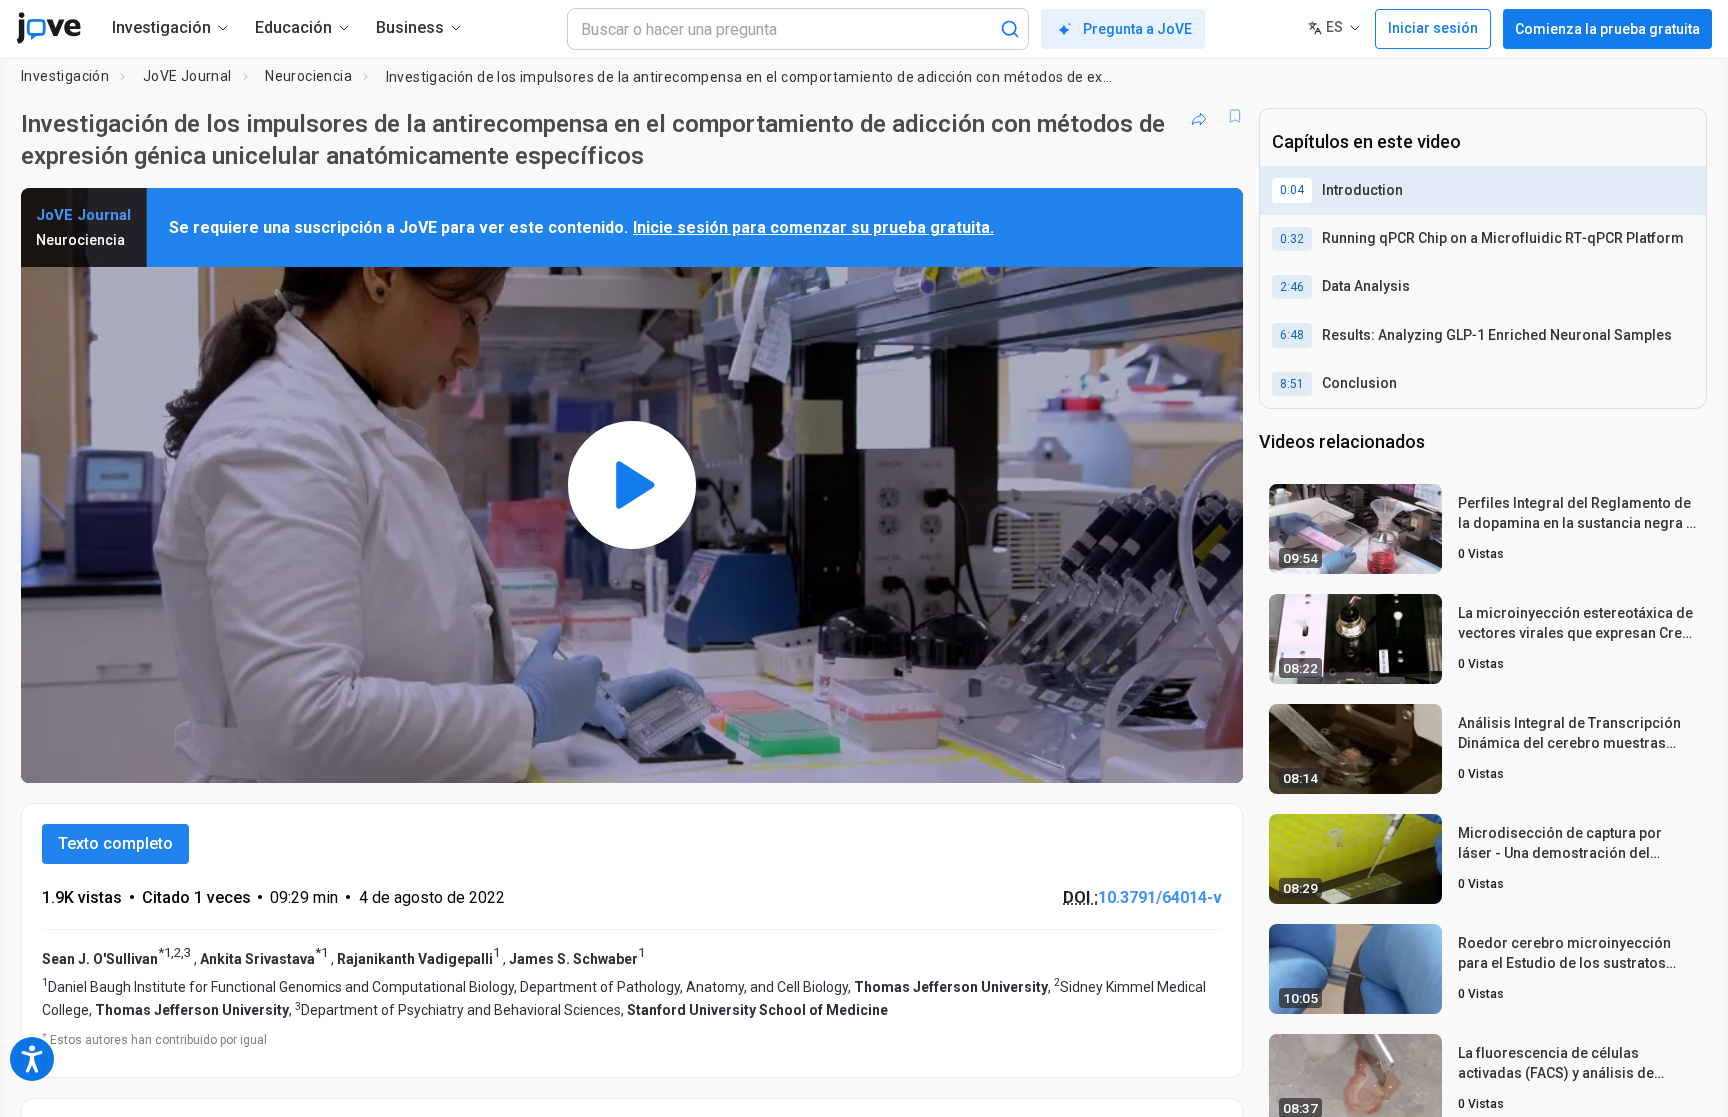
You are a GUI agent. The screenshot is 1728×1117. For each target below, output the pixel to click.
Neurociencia (308, 76)
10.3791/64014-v (1160, 897)
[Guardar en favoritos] (1235, 116)
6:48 (1292, 335)
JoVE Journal (187, 76)
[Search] (1010, 29)
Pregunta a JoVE (1137, 29)
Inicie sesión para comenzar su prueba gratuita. (813, 227)
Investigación (65, 76)
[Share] (1199, 116)
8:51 (1292, 384)
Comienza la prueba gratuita (1607, 29)
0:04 (1292, 190)
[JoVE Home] (48, 28)
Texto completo (115, 843)
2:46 (1292, 287)
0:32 (1292, 239)
